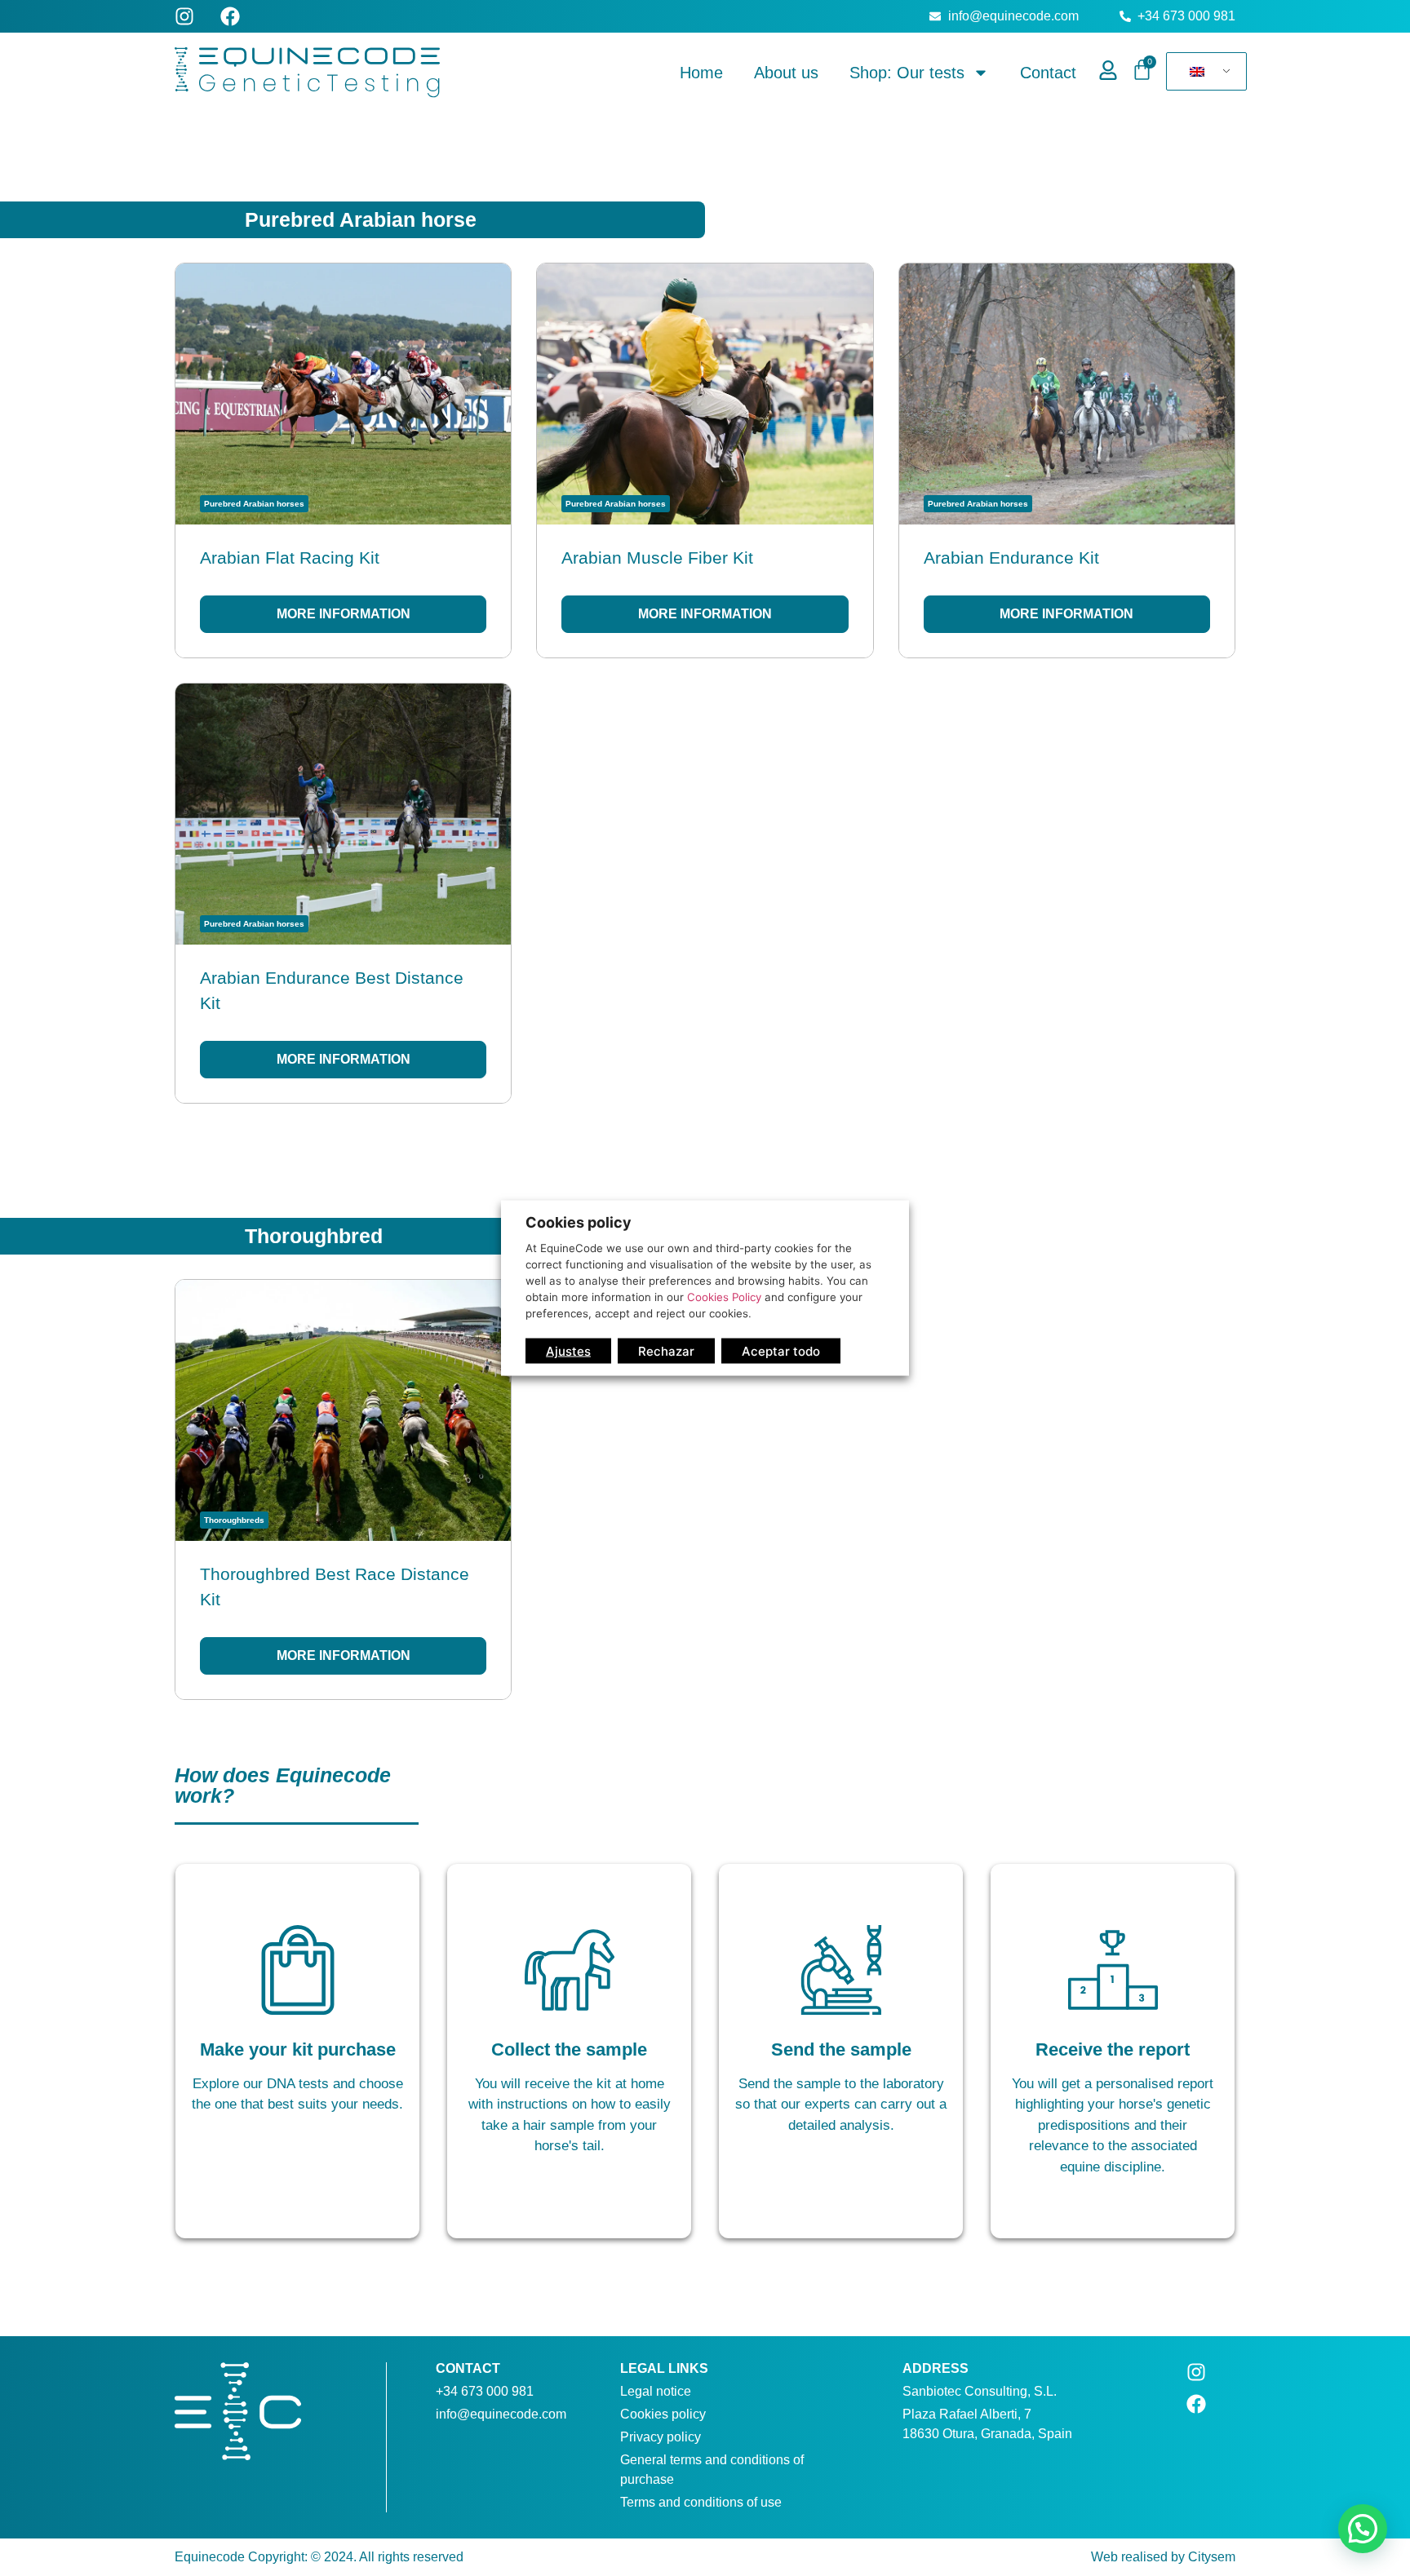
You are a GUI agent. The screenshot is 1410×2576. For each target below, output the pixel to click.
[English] (1204, 72)
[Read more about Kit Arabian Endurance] (1067, 460)
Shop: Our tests (907, 73)
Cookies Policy (724, 1296)
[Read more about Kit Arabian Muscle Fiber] (705, 460)
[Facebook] (230, 16)
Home (701, 73)
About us (786, 73)
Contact (1048, 73)
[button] (1363, 2529)
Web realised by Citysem (1163, 2557)
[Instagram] (184, 16)
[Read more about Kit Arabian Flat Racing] (343, 460)
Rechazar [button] (666, 1350)
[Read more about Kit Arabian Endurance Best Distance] (343, 893)
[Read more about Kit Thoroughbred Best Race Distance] (343, 1489)
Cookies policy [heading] (579, 1222)
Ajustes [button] (568, 1350)
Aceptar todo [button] (781, 1350)
